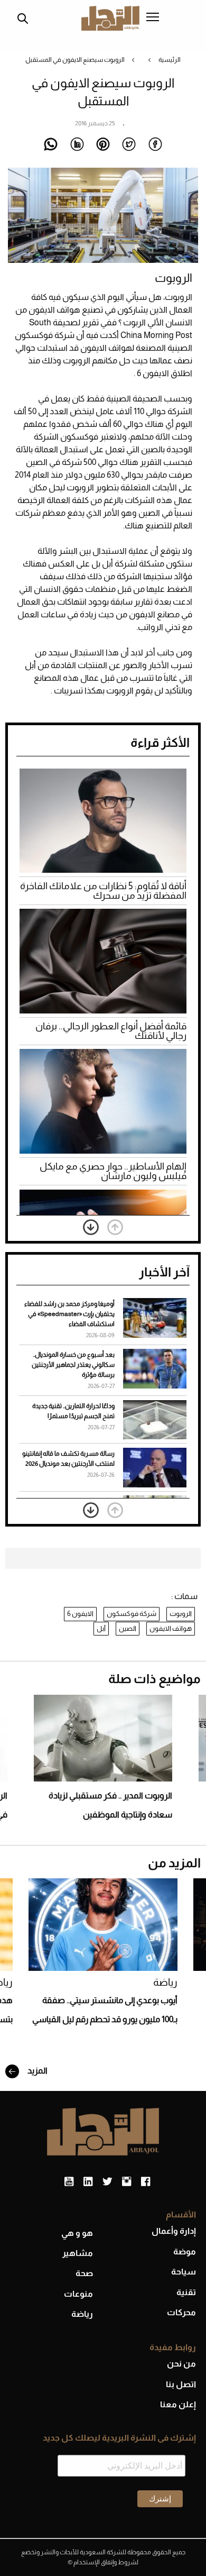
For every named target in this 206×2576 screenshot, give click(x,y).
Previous (115, 1227)
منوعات (78, 2294)
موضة (185, 2251)
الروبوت (181, 1614)
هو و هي (77, 2233)
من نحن (181, 2364)
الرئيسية (170, 60)
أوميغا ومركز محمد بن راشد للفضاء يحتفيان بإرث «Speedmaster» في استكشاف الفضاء (69, 1314)
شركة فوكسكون (132, 1614)
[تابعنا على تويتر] (107, 2182)
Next (91, 1227)
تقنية (186, 2292)
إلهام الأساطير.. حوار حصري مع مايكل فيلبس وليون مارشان (113, 1171)
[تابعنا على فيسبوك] (146, 2182)
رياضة (165, 1982)
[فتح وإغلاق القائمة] (153, 18)
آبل (101, 1628)
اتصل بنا (181, 2384)
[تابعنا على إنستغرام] (127, 2182)
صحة (84, 2273)
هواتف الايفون (171, 1628)
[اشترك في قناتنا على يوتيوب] (69, 2182)
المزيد (37, 2071)
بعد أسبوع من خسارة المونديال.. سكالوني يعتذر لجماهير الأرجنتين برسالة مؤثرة (73, 1365)
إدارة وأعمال (174, 2231)
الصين (128, 1628)
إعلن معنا (178, 2404)
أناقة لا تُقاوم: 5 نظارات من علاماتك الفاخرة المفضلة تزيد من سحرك (103, 891)
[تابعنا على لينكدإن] (88, 2182)
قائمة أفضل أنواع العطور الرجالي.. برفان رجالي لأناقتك (111, 1031)
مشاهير (78, 2253)
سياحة (184, 2272)
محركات (181, 2312)
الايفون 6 (80, 1614)
